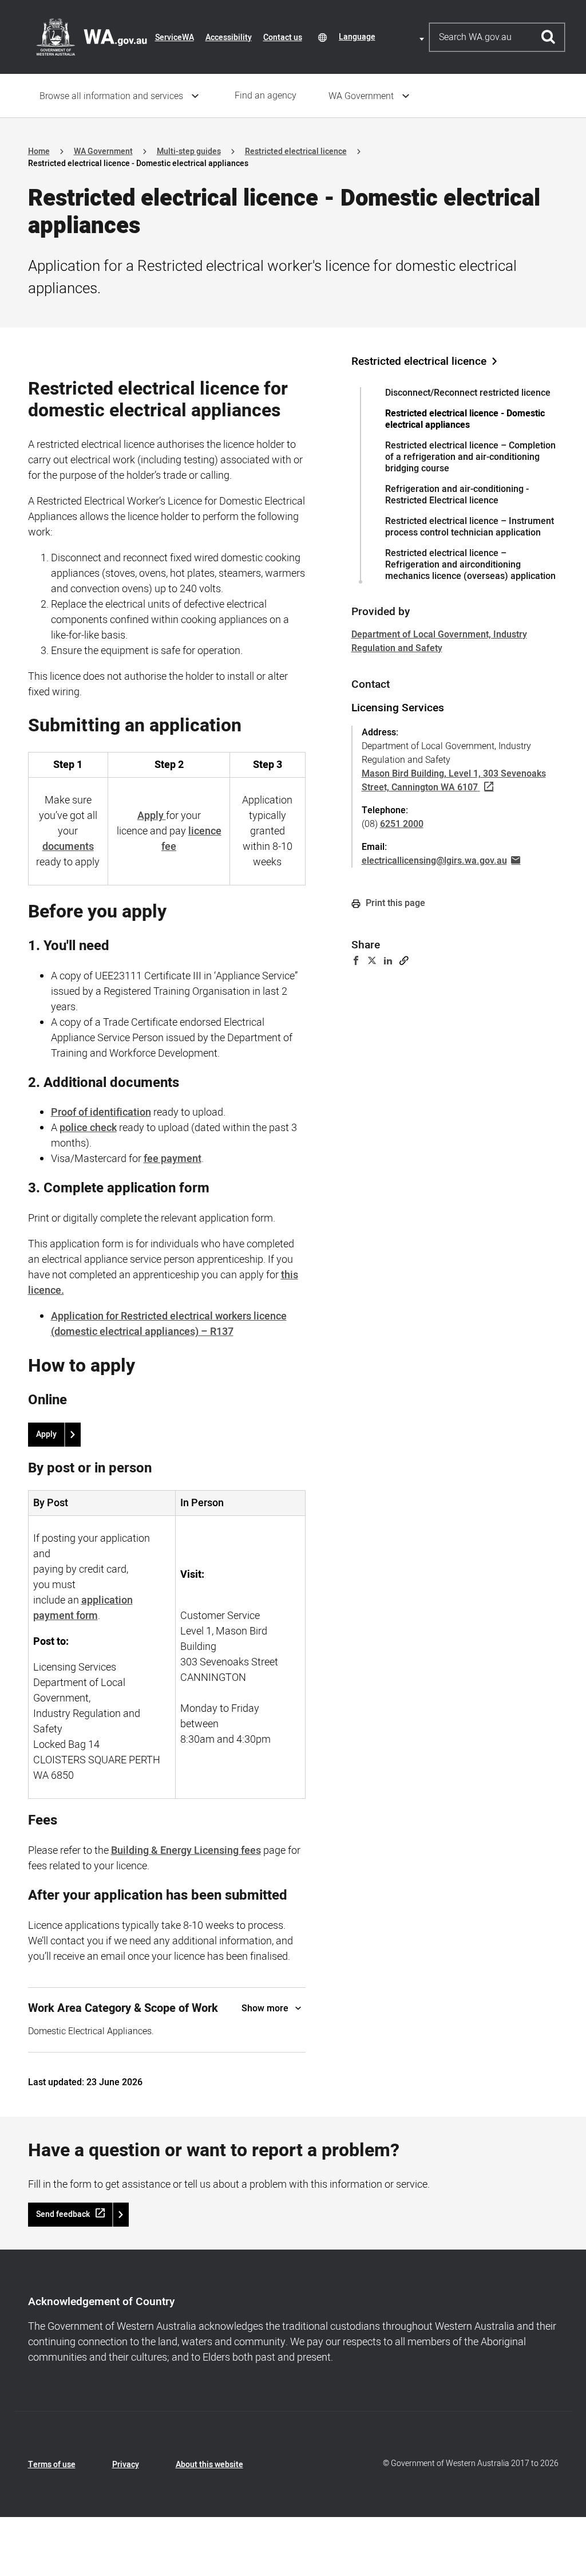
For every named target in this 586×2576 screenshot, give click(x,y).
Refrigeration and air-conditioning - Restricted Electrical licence (457, 495)
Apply (46, 1434)
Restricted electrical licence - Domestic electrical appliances (465, 419)
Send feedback (63, 2214)
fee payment (173, 1159)
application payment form (83, 1608)
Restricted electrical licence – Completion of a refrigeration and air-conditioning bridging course (470, 457)
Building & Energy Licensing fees (186, 1851)
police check (88, 1128)
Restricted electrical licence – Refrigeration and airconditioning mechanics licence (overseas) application (470, 565)
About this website (209, 2465)
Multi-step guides (189, 151)
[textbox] (383, 37)
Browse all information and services (111, 96)
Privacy (126, 2465)
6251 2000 (402, 824)
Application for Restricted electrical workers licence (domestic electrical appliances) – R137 (169, 1324)
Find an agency (266, 96)
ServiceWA (175, 38)
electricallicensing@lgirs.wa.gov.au (434, 861)
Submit (549, 37)
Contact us (283, 38)
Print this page (394, 903)
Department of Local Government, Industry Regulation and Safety (439, 641)
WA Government (361, 96)
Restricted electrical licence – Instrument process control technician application (470, 527)
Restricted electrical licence (296, 151)
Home (39, 151)
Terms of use (52, 2465)
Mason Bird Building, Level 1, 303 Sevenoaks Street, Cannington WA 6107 (454, 781)
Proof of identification (101, 1112)
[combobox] (383, 37)
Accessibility (229, 38)
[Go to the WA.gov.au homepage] (92, 37)
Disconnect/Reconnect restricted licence (468, 393)
